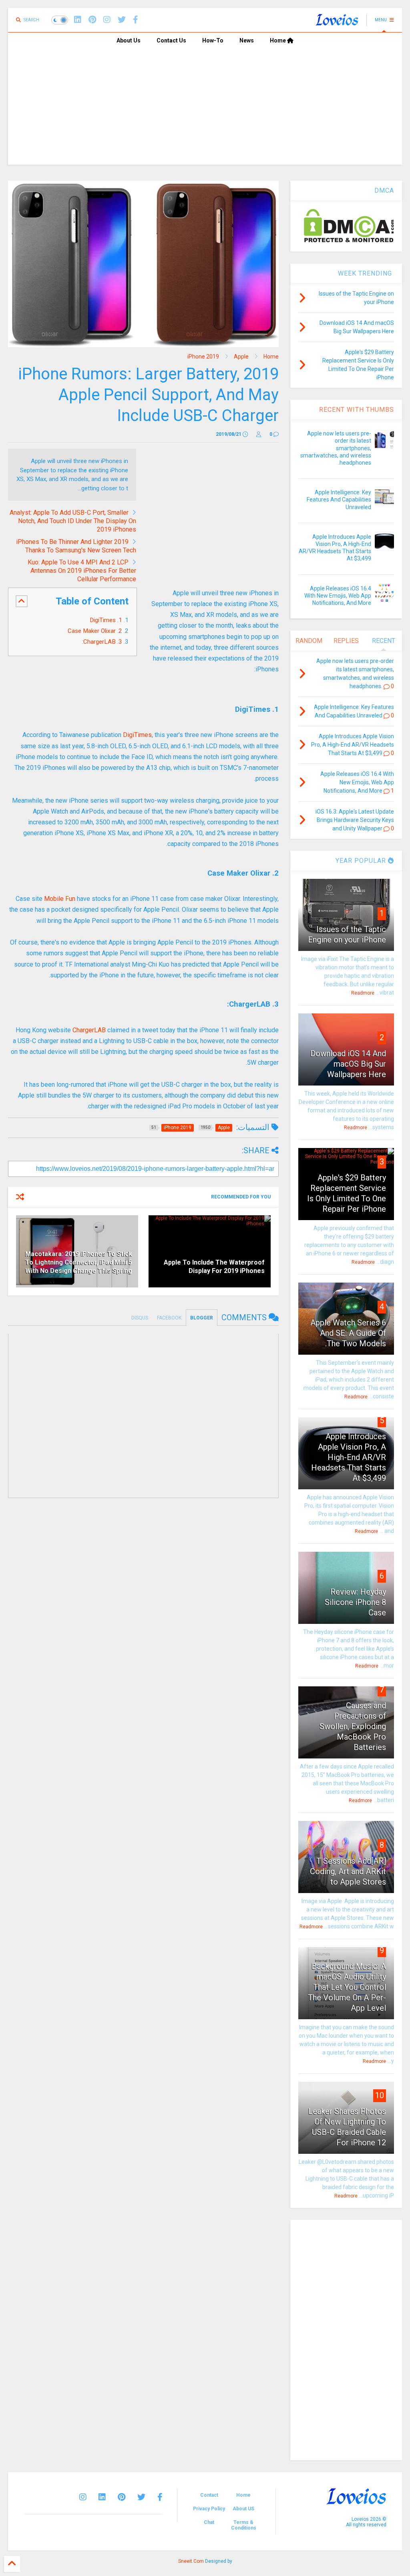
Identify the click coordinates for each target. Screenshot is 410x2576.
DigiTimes (137, 735)
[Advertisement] (205, 109)
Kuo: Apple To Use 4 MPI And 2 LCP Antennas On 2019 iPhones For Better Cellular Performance (82, 571)
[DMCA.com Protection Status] (349, 241)
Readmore (363, 993)
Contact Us (171, 40)
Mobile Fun (60, 899)
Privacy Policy (209, 2509)
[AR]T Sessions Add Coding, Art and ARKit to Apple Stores (348, 1871)
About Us (129, 40)
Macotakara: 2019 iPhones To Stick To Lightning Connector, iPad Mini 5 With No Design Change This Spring (79, 1262)
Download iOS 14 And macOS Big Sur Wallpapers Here (348, 1064)
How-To (213, 40)
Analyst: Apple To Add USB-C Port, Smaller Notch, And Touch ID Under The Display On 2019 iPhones (73, 521)
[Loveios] (337, 22)
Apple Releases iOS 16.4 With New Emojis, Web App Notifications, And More (338, 596)
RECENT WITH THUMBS (357, 410)
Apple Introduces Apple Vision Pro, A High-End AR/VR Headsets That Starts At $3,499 (349, 1457)
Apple (241, 356)
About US (243, 2509)
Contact (209, 2495)
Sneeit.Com (191, 2561)
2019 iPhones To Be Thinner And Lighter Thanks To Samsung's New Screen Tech (76, 546)
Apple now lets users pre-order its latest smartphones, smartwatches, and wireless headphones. (336, 448)
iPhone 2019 (203, 356)
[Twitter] (141, 2497)
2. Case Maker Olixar (95, 631)
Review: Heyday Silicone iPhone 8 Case (355, 1602)
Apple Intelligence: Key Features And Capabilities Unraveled (339, 499)
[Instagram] (107, 20)
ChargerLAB (89, 1030)
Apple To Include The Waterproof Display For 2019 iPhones (214, 1267)
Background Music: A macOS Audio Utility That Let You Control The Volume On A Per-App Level (347, 1987)
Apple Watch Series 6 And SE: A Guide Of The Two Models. (348, 1333)
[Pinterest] (92, 20)
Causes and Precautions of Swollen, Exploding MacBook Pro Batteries (353, 1726)
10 (380, 2095)
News (247, 40)
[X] (122, 20)
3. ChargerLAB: (101, 642)
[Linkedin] (78, 20)
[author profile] (259, 434)
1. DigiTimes (105, 620)
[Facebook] (136, 20)
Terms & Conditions (244, 2525)
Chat (209, 2522)
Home (278, 40)
